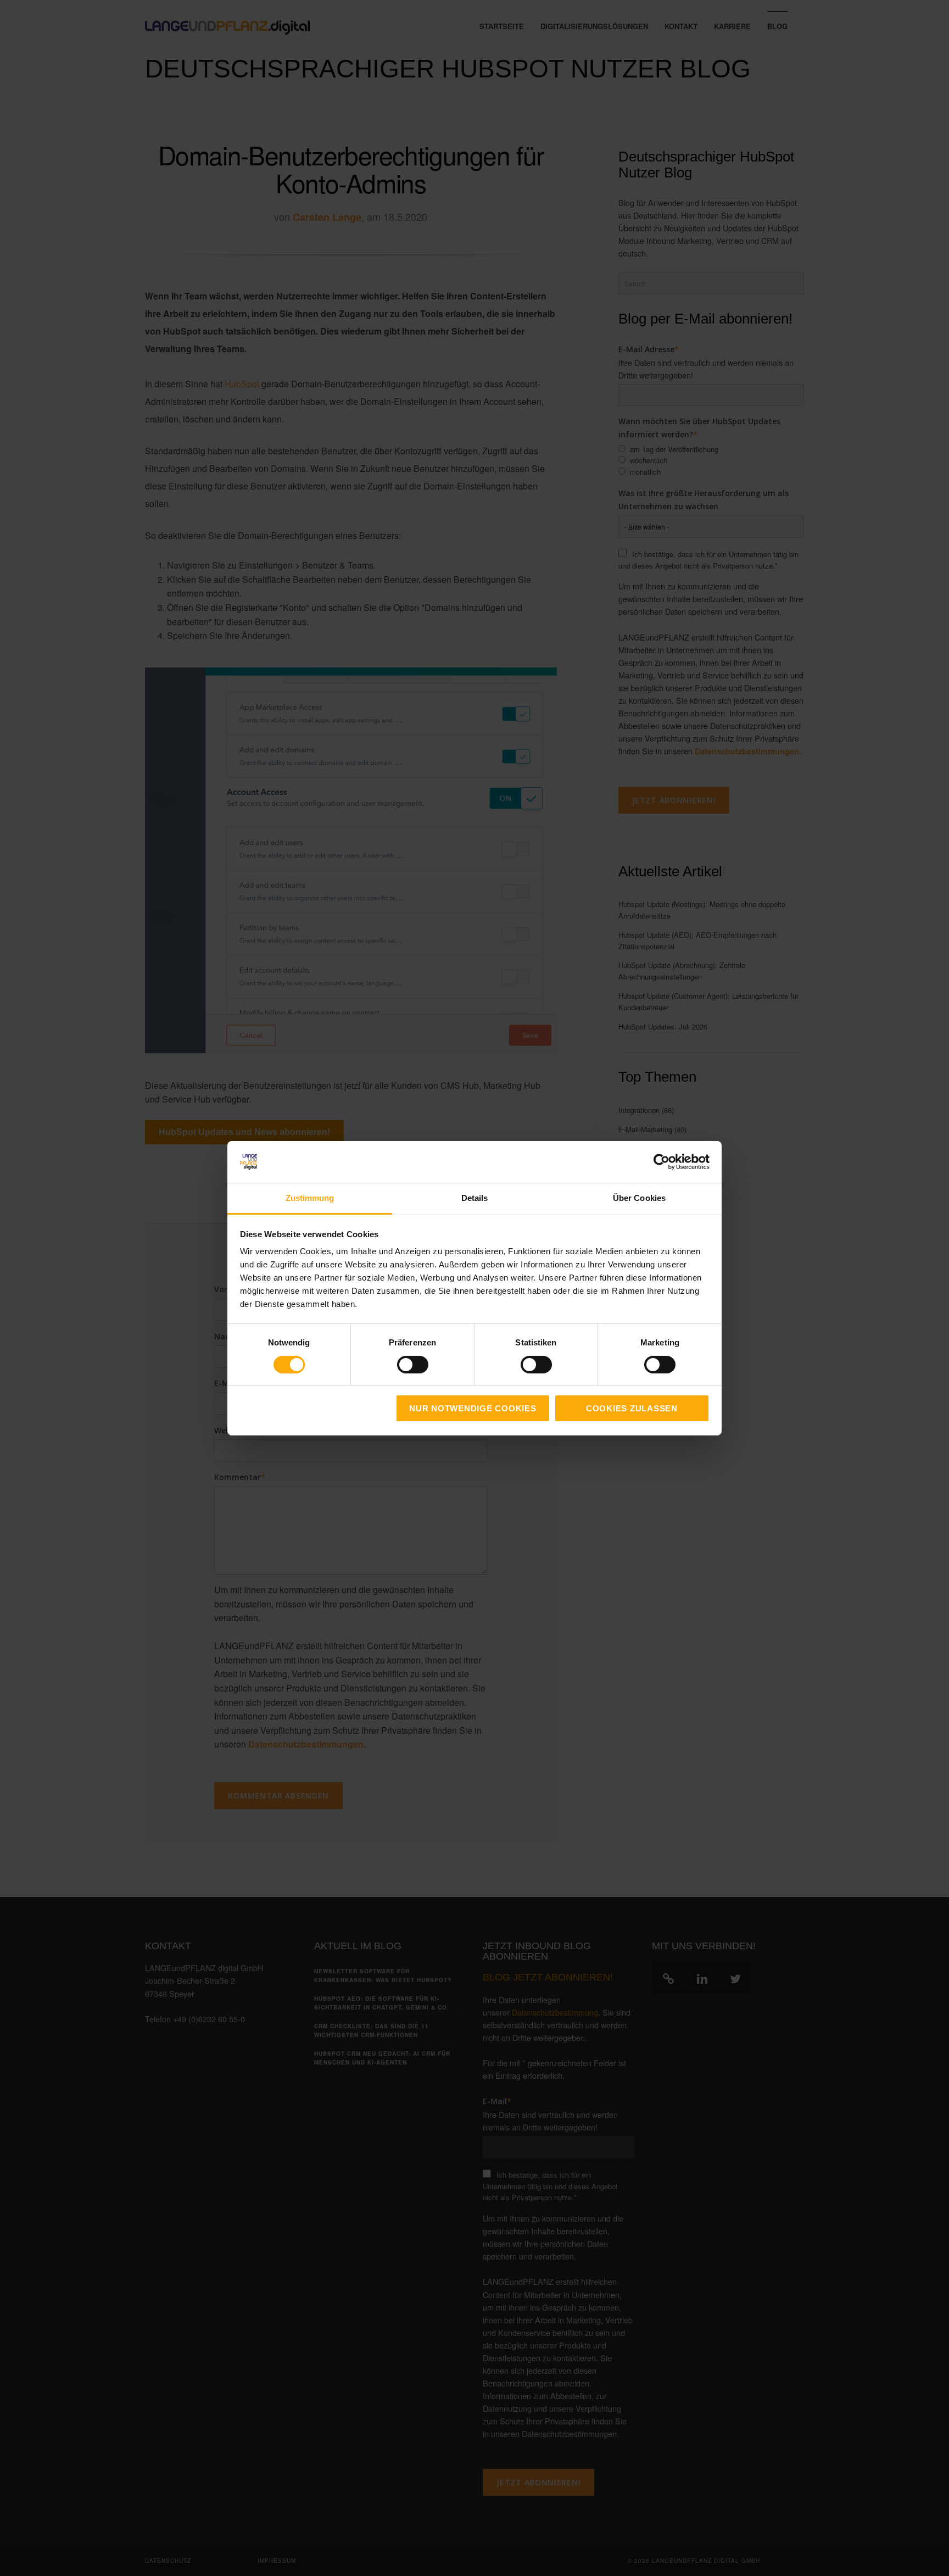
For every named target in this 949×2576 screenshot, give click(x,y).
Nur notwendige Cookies (473, 1408)
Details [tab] (475, 1198)
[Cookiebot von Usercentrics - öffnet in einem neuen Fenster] (661, 1162)
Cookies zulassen (632, 1408)
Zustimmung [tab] (310, 1198)
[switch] (401, 1365)
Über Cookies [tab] (639, 1198)
